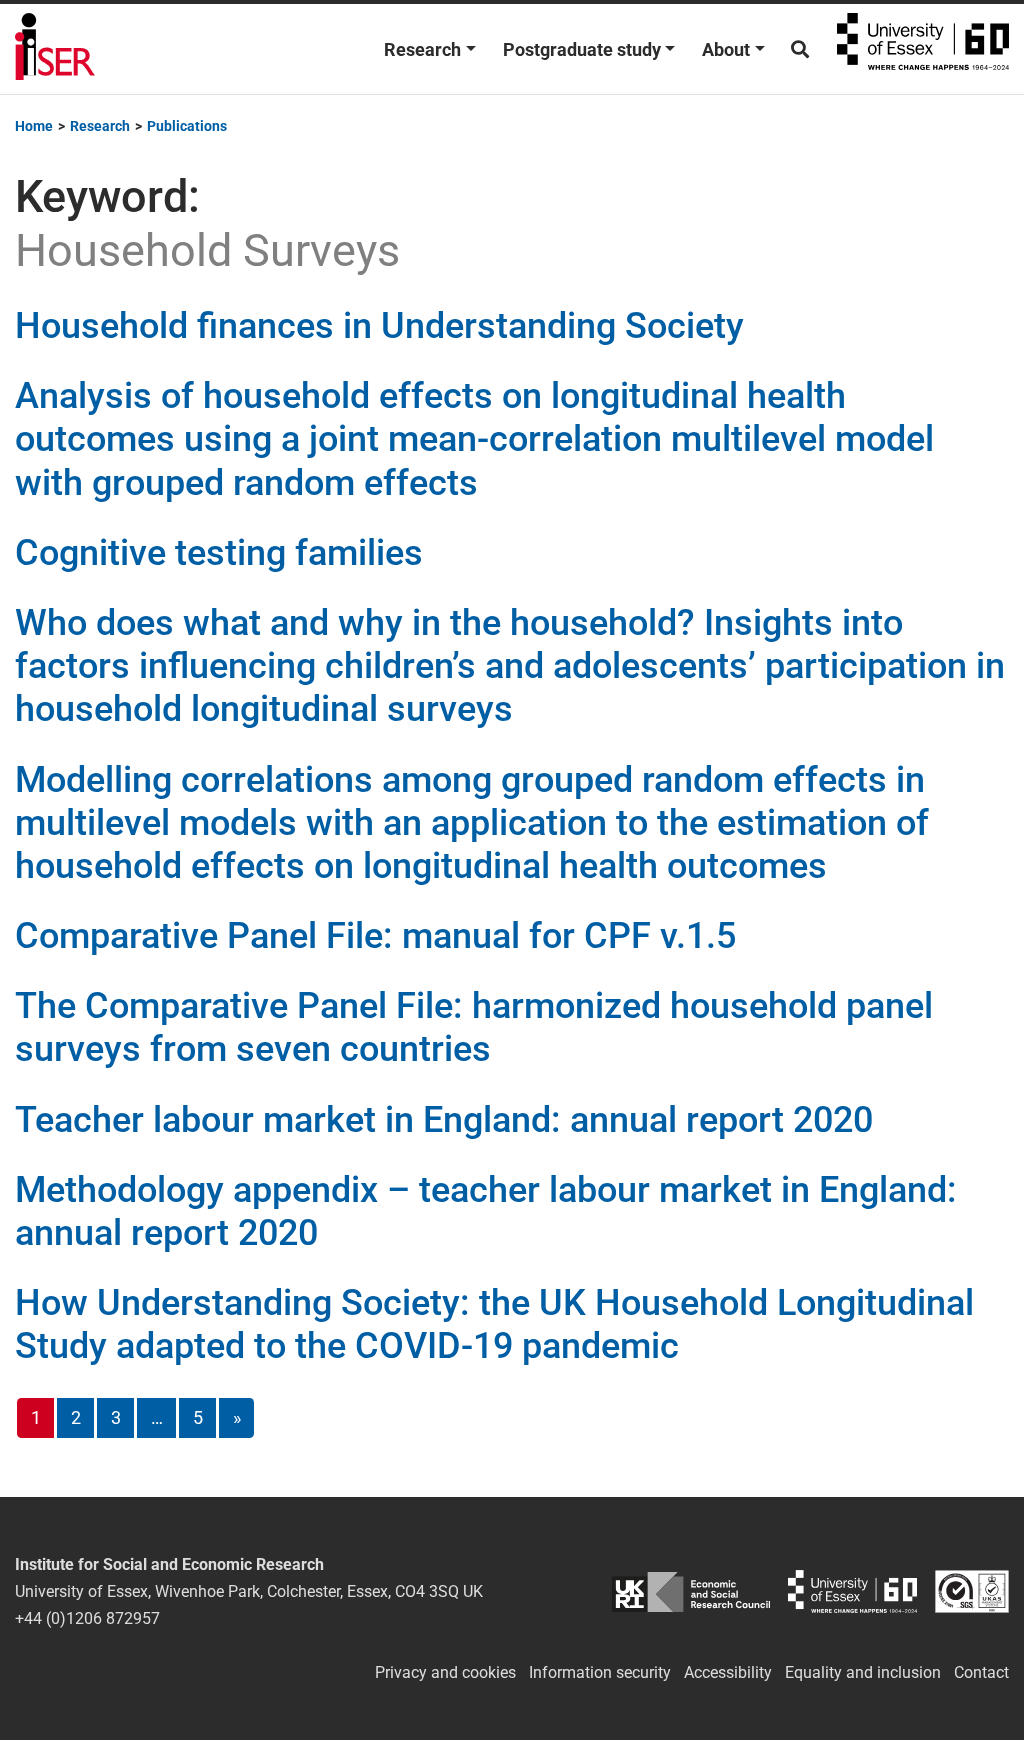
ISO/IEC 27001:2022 (972, 1591)
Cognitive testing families (219, 553)
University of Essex (923, 49)
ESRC (690, 1591)
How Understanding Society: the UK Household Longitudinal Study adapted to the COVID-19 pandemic (494, 1324)
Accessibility (728, 1672)
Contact (981, 1672)
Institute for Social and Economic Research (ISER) (55, 49)
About (726, 49)
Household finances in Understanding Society (379, 326)
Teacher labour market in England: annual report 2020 (444, 1120)
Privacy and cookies (445, 1672)
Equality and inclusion (863, 1672)
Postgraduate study (582, 49)
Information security (600, 1672)
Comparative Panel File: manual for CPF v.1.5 (375, 936)
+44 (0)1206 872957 (87, 1618)
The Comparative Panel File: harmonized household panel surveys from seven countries (474, 1027)
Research (422, 49)
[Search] (800, 49)
